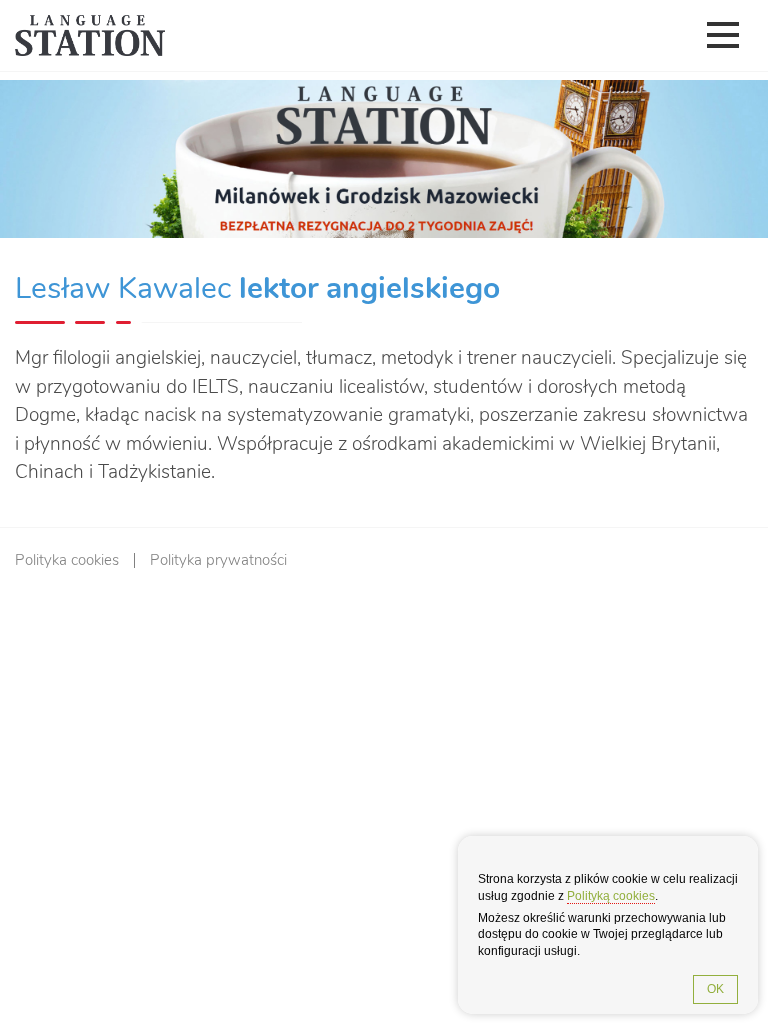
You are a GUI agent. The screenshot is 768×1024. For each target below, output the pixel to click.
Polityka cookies (67, 560)
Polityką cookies (611, 896)
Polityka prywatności (218, 560)
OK (715, 989)
